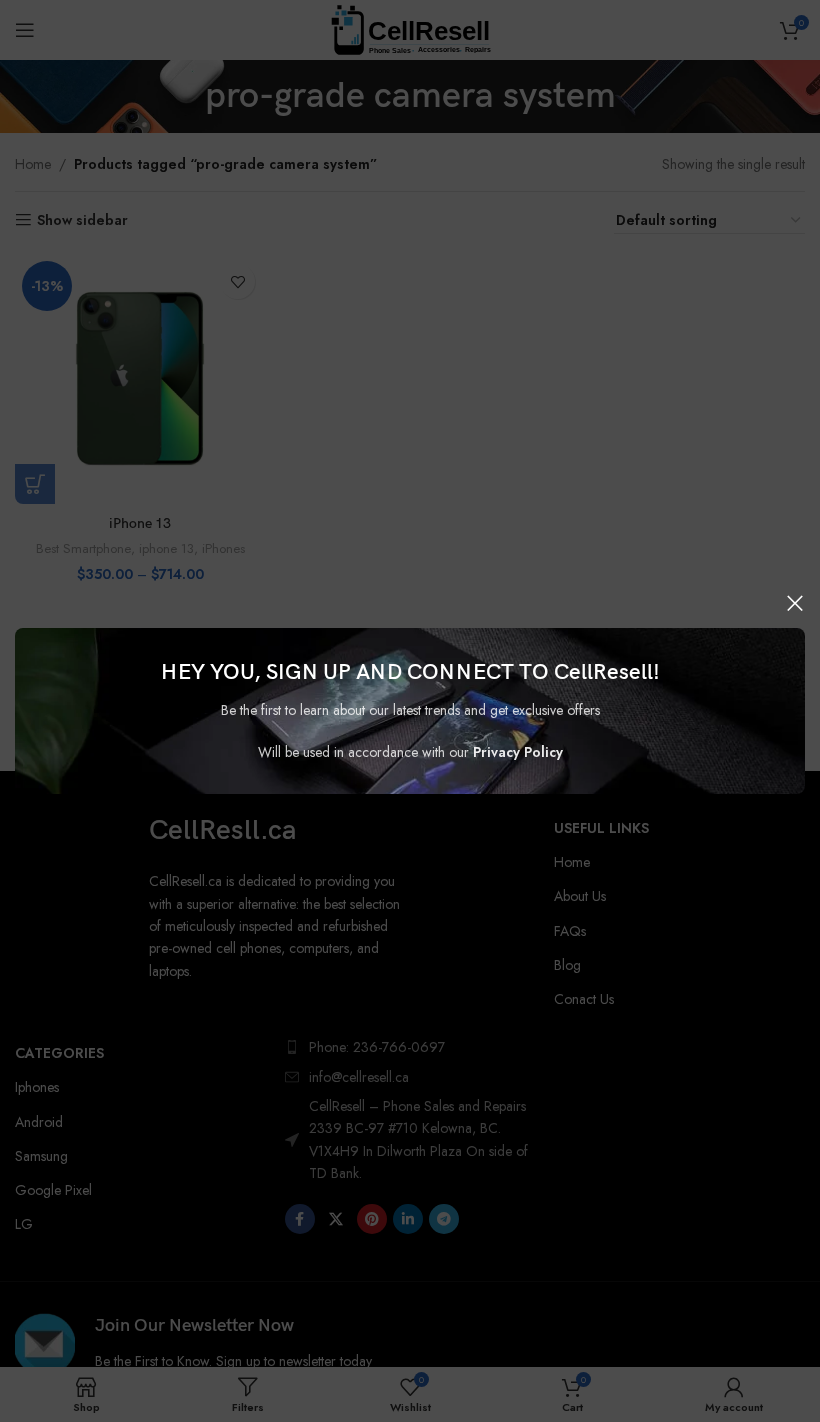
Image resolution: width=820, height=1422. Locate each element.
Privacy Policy (518, 752)
